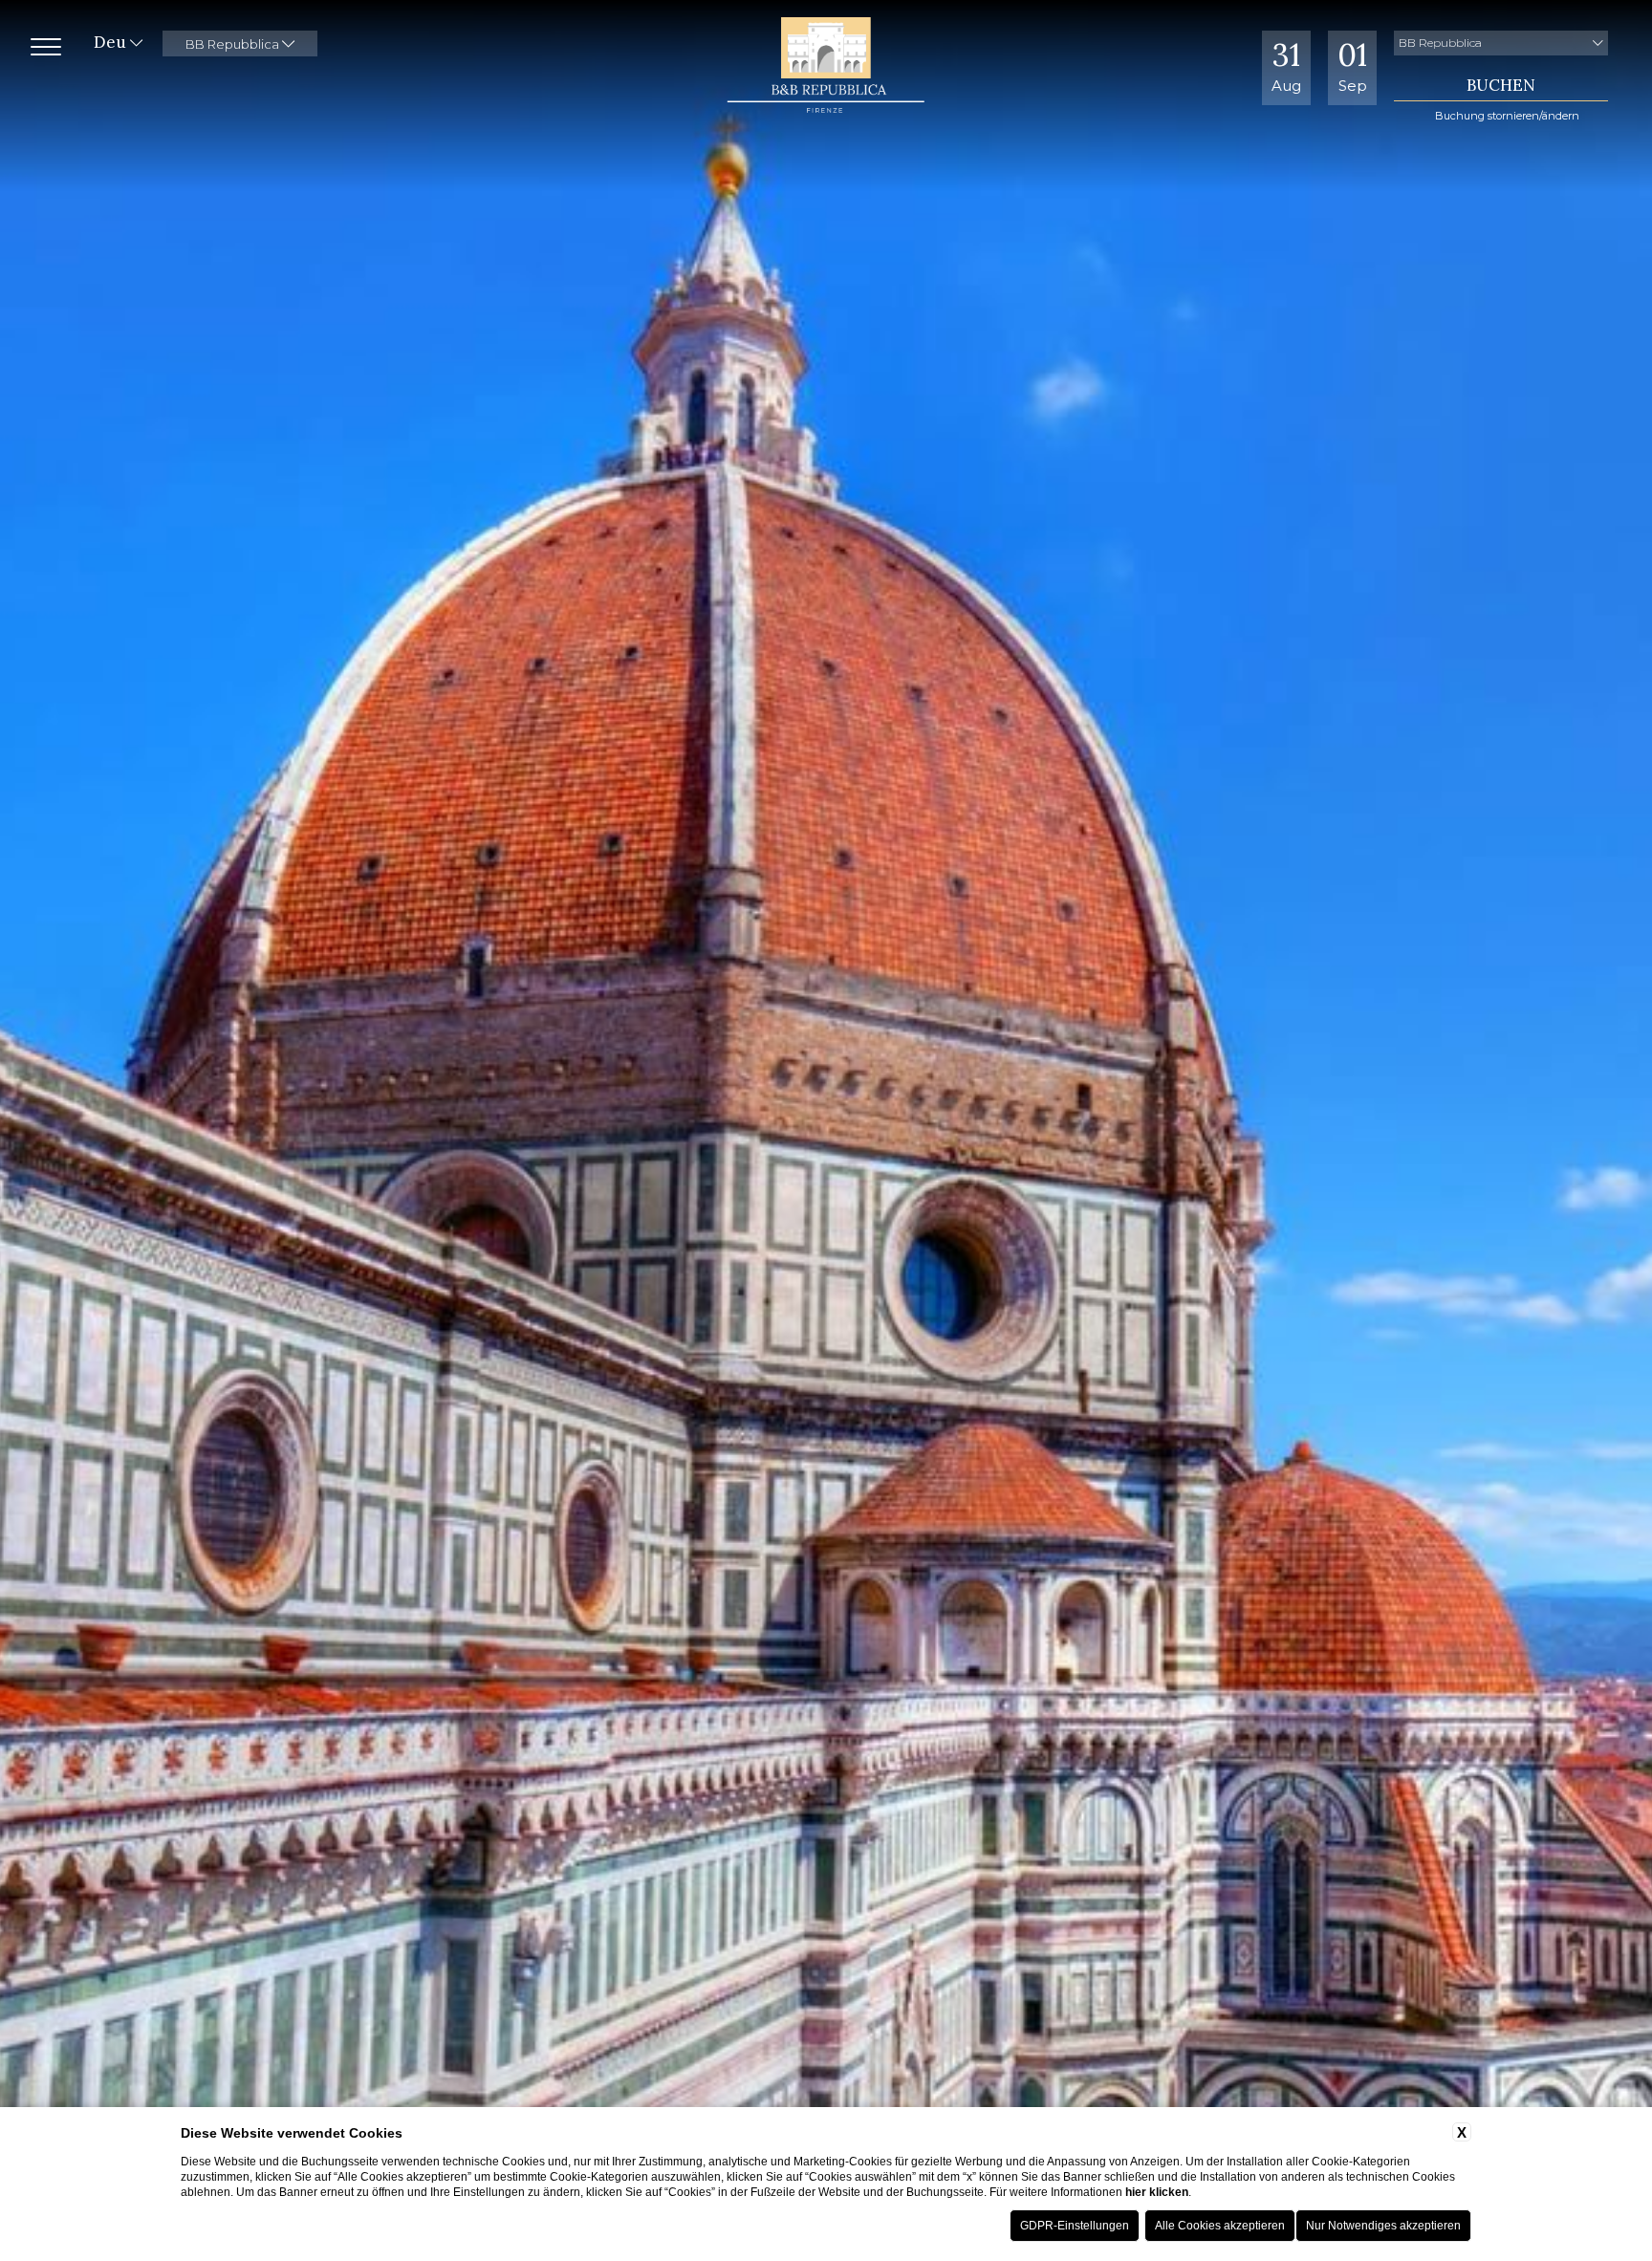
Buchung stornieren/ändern (1507, 116)
